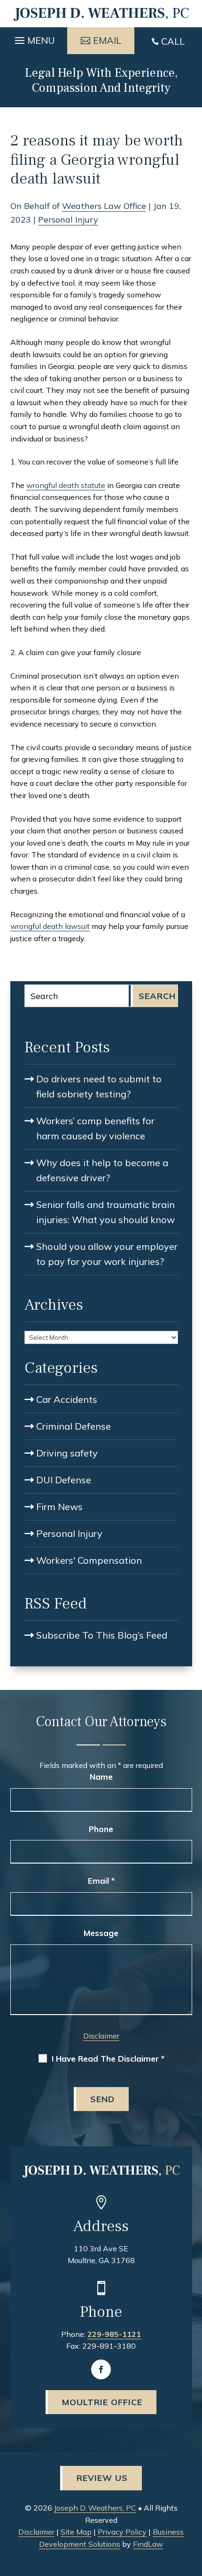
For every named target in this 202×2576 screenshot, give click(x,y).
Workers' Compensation (89, 1560)
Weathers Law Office (104, 206)
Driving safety (67, 1453)
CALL (173, 41)
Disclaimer (101, 2036)
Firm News (59, 1507)
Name (101, 1777)
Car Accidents (67, 1399)
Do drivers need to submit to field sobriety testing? (99, 1086)
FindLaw (148, 2544)
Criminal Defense (74, 1426)
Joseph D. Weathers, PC (95, 2508)
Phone (101, 1829)
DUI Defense (64, 1480)
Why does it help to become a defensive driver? (102, 1170)
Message (101, 1933)
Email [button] (107, 40)
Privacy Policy (122, 2532)
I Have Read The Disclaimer (108, 2059)
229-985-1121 (114, 2334)
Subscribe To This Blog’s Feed (102, 1635)
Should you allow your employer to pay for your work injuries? (107, 1254)
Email (101, 1881)
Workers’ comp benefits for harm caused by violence (95, 1128)
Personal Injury (68, 220)
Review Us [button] (102, 2478)
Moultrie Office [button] (102, 2402)
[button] (34, 38)
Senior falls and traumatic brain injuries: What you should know (105, 1212)
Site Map (76, 2532)
